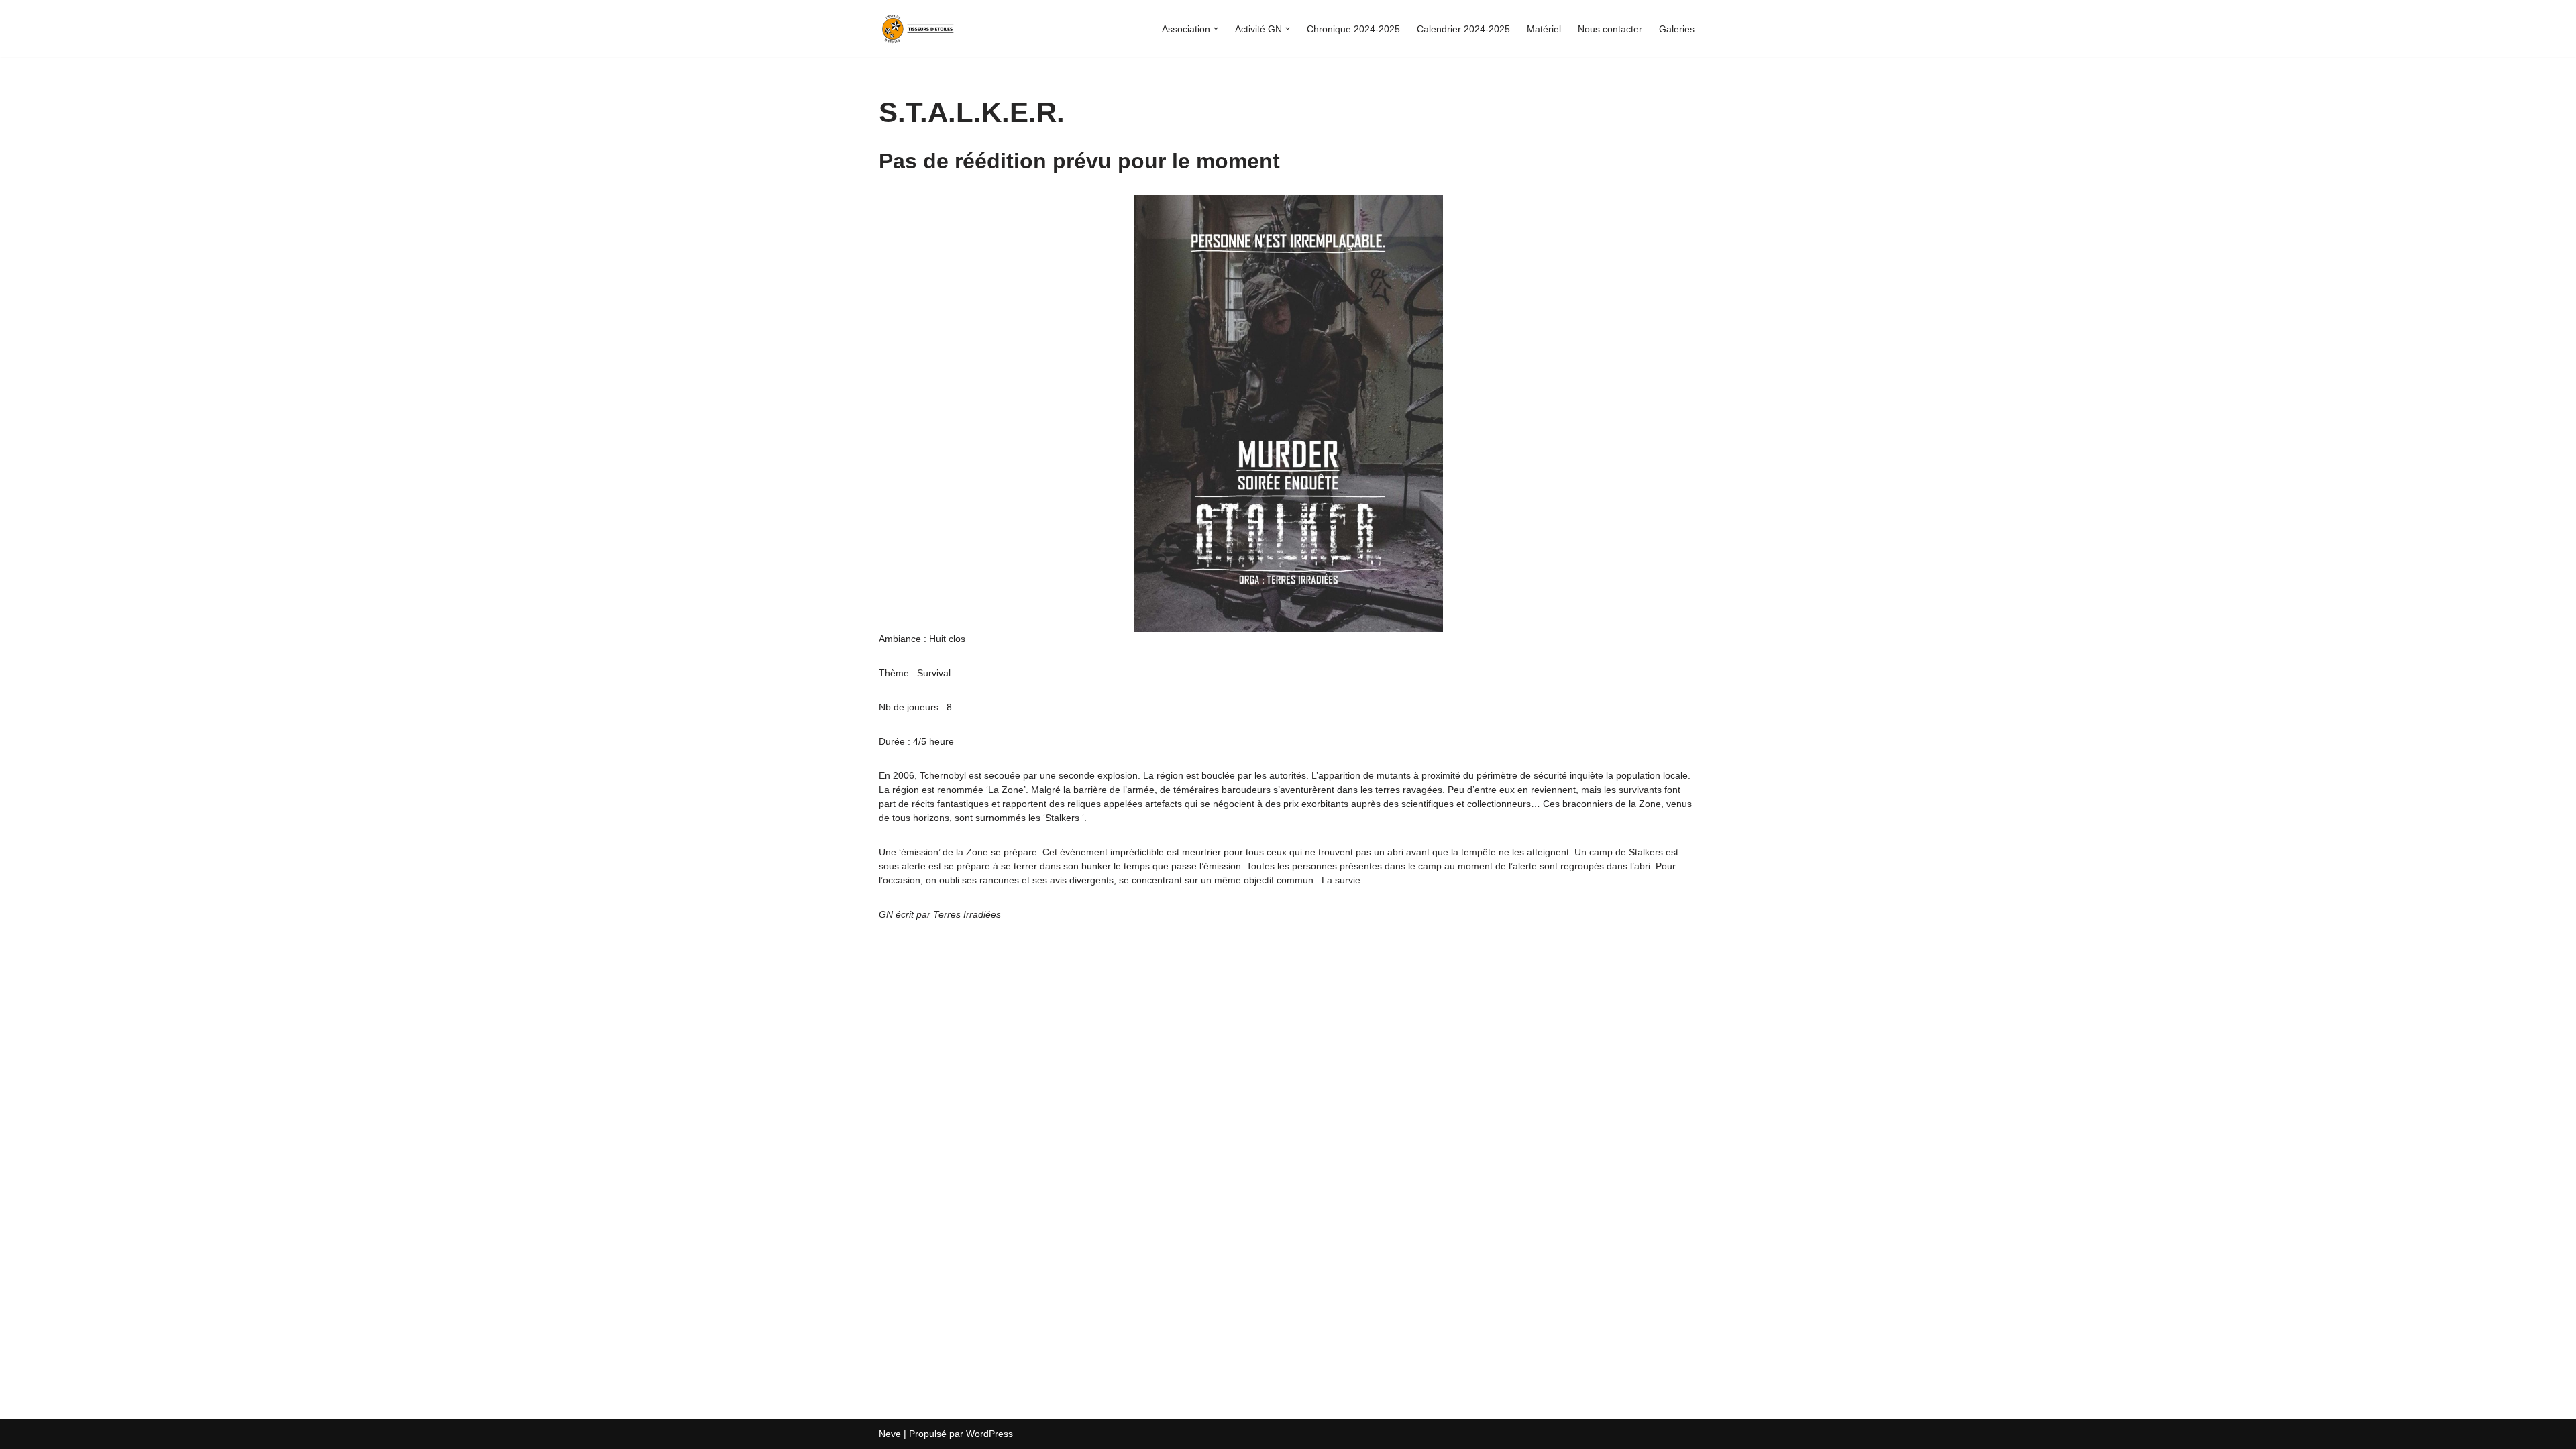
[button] (1216, 29)
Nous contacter (1610, 29)
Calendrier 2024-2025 (1463, 29)
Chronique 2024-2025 (1353, 29)
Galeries (1677, 29)
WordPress (989, 1434)
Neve (890, 1434)
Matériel (1544, 29)
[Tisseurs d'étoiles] (919, 29)
